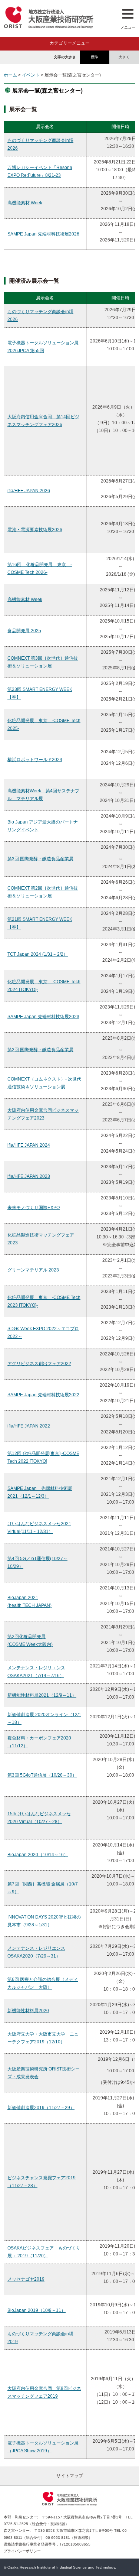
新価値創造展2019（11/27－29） (41, 2108)
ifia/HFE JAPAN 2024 (29, 1145)
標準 (95, 57)
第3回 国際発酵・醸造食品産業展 (40, 859)
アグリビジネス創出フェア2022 (39, 1364)
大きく (124, 57)
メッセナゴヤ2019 (26, 2279)
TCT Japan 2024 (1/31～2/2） (38, 954)
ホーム (10, 75)
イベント (31, 75)
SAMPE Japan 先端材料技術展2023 (43, 1017)
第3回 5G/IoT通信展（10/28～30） (42, 1775)
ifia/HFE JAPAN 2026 (29, 491)
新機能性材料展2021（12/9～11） (42, 1695)
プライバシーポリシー (22, 2551)
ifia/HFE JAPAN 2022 (29, 1426)
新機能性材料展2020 (28, 2011)
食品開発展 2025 (24, 631)
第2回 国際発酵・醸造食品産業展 (40, 1050)
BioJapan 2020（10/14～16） (38, 1855)
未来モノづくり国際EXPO (34, 1208)
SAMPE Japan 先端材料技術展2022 (43, 1395)
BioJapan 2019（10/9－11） (37, 2310)
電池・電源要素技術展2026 (35, 530)
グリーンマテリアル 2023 (33, 1270)
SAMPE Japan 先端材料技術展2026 (43, 234)
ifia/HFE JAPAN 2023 (29, 1176)
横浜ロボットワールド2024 (35, 760)
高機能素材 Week (25, 203)
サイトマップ (70, 2476)
